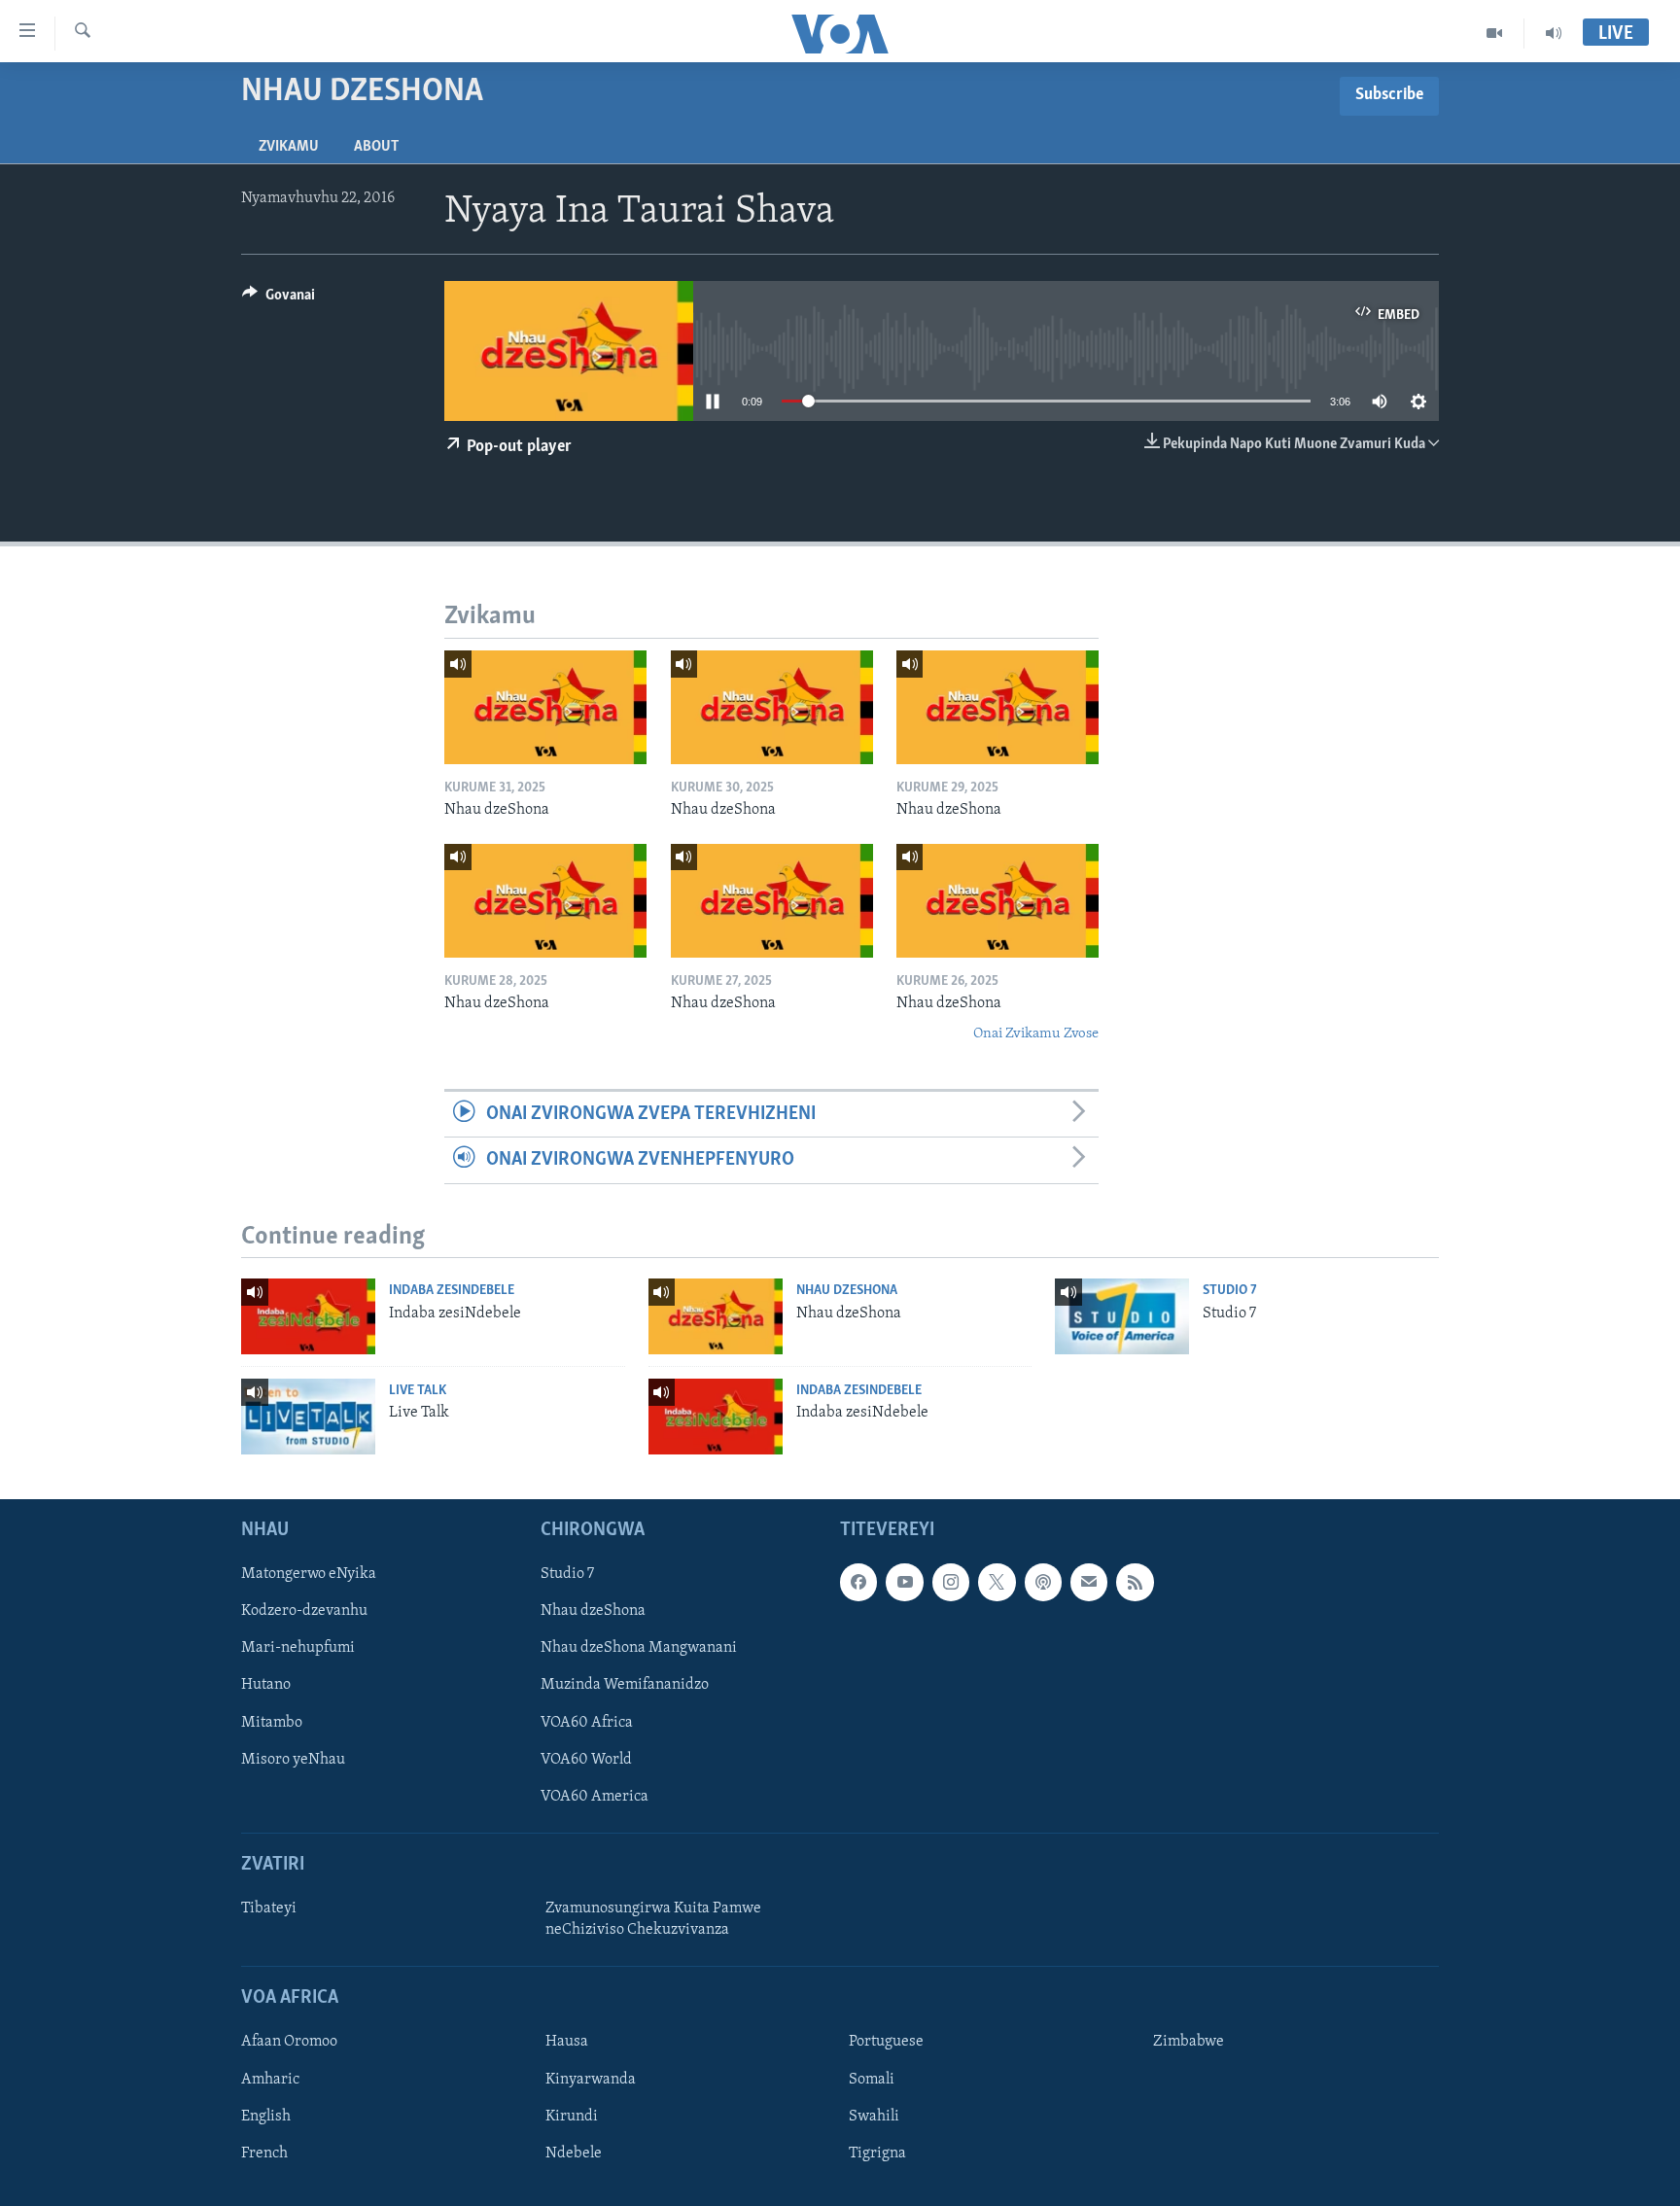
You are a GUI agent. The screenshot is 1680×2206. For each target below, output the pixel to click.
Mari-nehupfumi (298, 1648)
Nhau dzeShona (847, 1291)
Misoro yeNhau (293, 1759)
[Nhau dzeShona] (545, 707)
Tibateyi (269, 1908)
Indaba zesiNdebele (452, 1291)
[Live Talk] (308, 1417)
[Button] (279, 299)
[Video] (1495, 33)
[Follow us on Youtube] (904, 1582)
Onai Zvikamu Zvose (1036, 1034)
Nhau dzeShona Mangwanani (639, 1648)
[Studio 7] (1122, 1316)
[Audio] (1554, 33)
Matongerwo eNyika (309, 1574)
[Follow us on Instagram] (951, 1582)
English (266, 2116)
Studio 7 (1230, 1291)
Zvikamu (289, 147)
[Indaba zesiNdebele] (308, 1316)
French (264, 2153)
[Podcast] (1043, 1582)
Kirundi (572, 2116)
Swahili (874, 2116)
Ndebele (574, 2153)
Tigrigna (877, 2153)
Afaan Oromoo (289, 2042)
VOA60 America (595, 1796)
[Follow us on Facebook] (858, 1582)
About (376, 147)
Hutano (266, 1685)
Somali (872, 2079)
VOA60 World (586, 1759)
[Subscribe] (1089, 1582)
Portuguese (886, 2042)
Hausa (567, 2042)
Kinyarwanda (591, 2079)
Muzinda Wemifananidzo (625, 1685)
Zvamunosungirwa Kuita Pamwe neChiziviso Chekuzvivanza (653, 1919)
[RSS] (1135, 1582)
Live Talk (418, 1391)
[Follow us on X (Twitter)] (997, 1582)
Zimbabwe (1189, 2042)
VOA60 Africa (587, 1722)
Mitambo (272, 1722)
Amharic (270, 2079)
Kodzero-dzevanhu (304, 1611)
